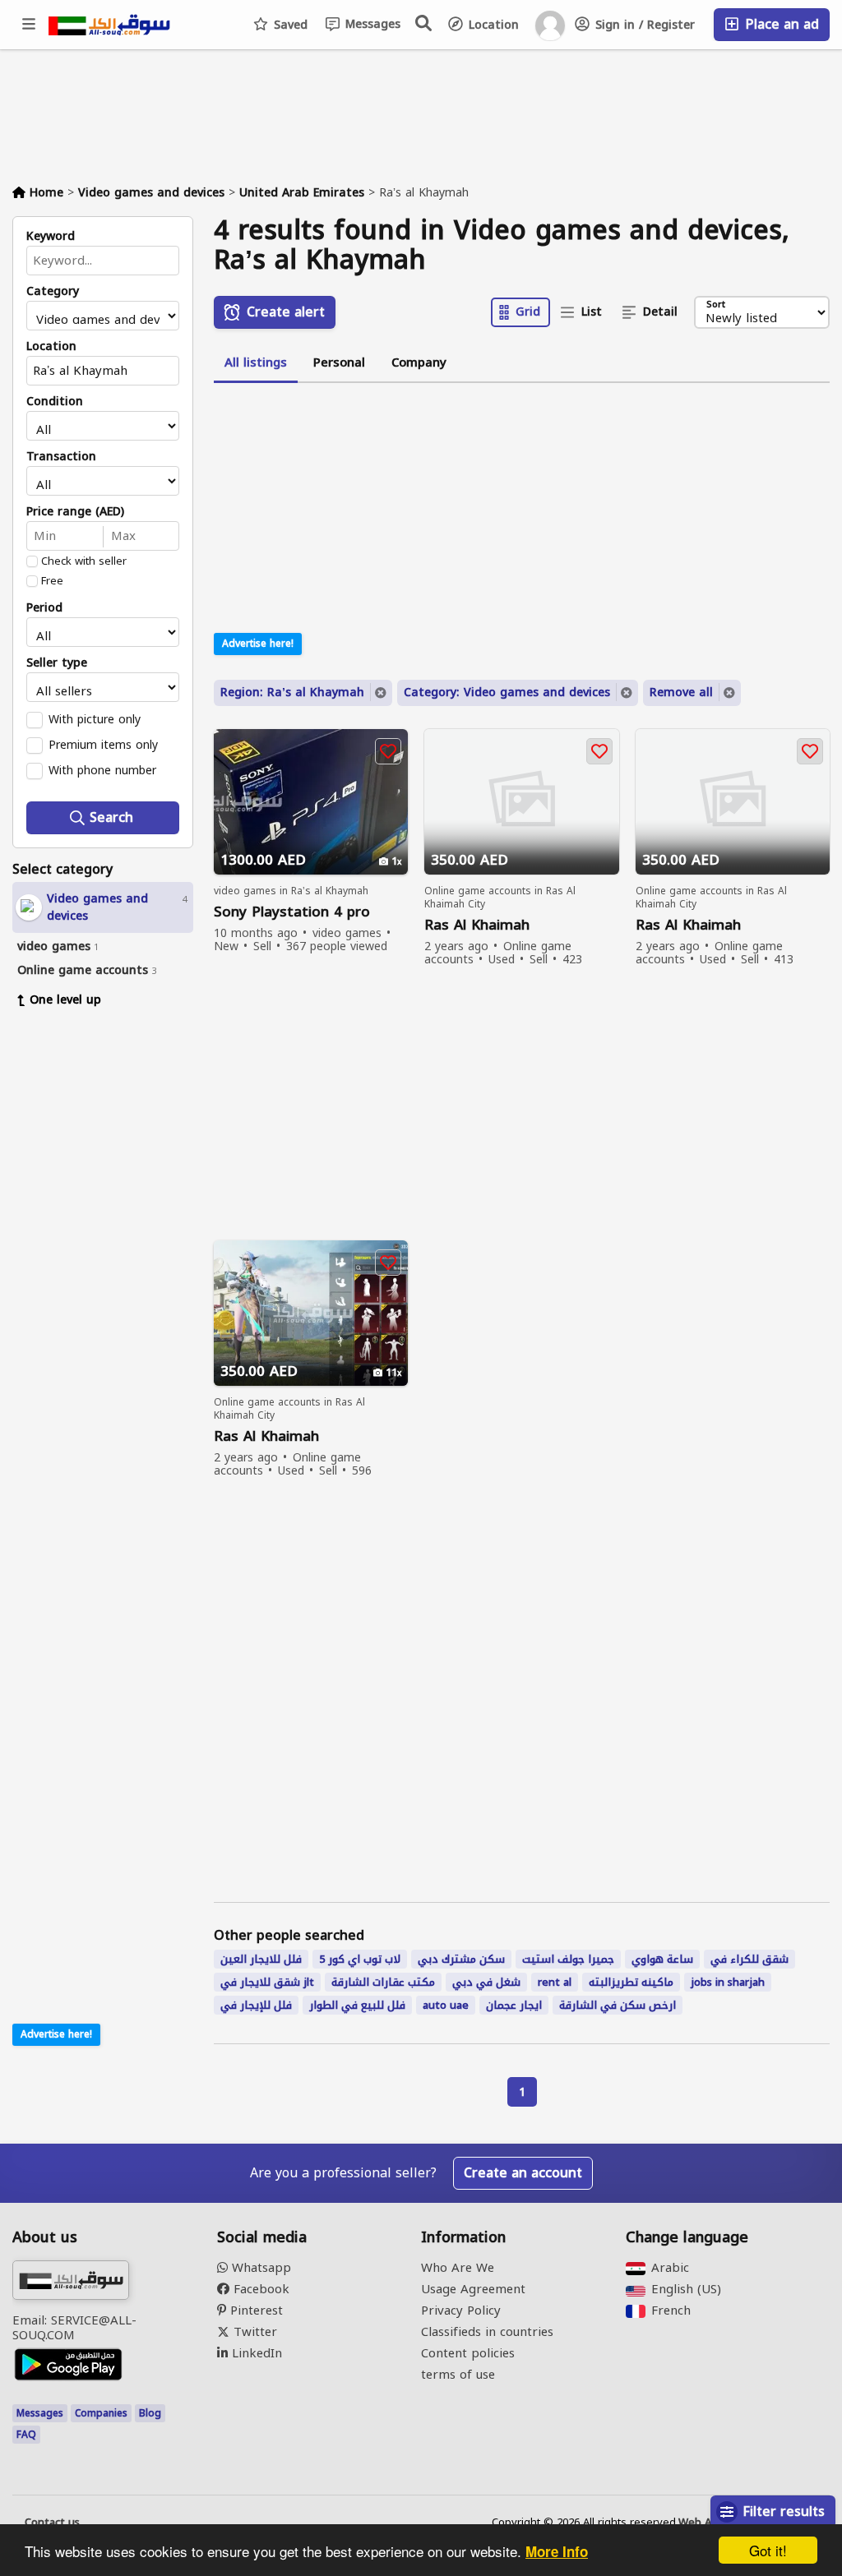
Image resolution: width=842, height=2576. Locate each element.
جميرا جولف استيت (568, 1959)
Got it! (768, 2550)
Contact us (52, 2523)
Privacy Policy (461, 2311)
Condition (55, 402)
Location (492, 25)
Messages (371, 24)
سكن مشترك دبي (461, 1959)
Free (52, 581)
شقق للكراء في (749, 1959)
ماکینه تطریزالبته (631, 1982)
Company (419, 362)
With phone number (102, 770)
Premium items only (103, 745)
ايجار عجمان (514, 2005)
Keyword (51, 237)
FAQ (26, 2435)
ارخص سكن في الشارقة (618, 2005)
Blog (150, 2413)
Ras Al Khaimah (477, 925)
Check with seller (84, 561)
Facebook (259, 2289)
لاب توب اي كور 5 (360, 1959)
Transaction (61, 457)
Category (53, 292)
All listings (256, 362)
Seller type (57, 663)
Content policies (468, 2353)
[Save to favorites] (388, 751)
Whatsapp (259, 2268)
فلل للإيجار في (256, 2005)
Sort (716, 305)
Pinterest (254, 2311)
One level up (65, 1000)
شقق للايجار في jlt (267, 1982)
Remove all (681, 692)
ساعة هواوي (662, 1959)
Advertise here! (56, 2034)
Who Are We (458, 2268)
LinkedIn (255, 2353)
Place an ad (780, 24)
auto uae (446, 2005)
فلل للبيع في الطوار (357, 2005)
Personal (339, 362)
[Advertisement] (115, 1272)
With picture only (95, 719)
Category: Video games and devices (507, 692)
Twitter (253, 2332)
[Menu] (30, 25)
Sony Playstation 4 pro (292, 912)
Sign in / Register (643, 25)
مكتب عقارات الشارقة (383, 1982)
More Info (557, 2551)
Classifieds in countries (487, 2332)
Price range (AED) (75, 512)
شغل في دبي (486, 1982)
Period (44, 608)
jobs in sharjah (728, 1982)
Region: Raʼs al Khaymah (292, 692)
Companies (101, 2413)
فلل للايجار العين (261, 1959)
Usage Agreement (473, 2289)
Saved (289, 25)
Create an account (523, 2173)
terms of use (458, 2375)
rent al (555, 1982)
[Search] (424, 23)
